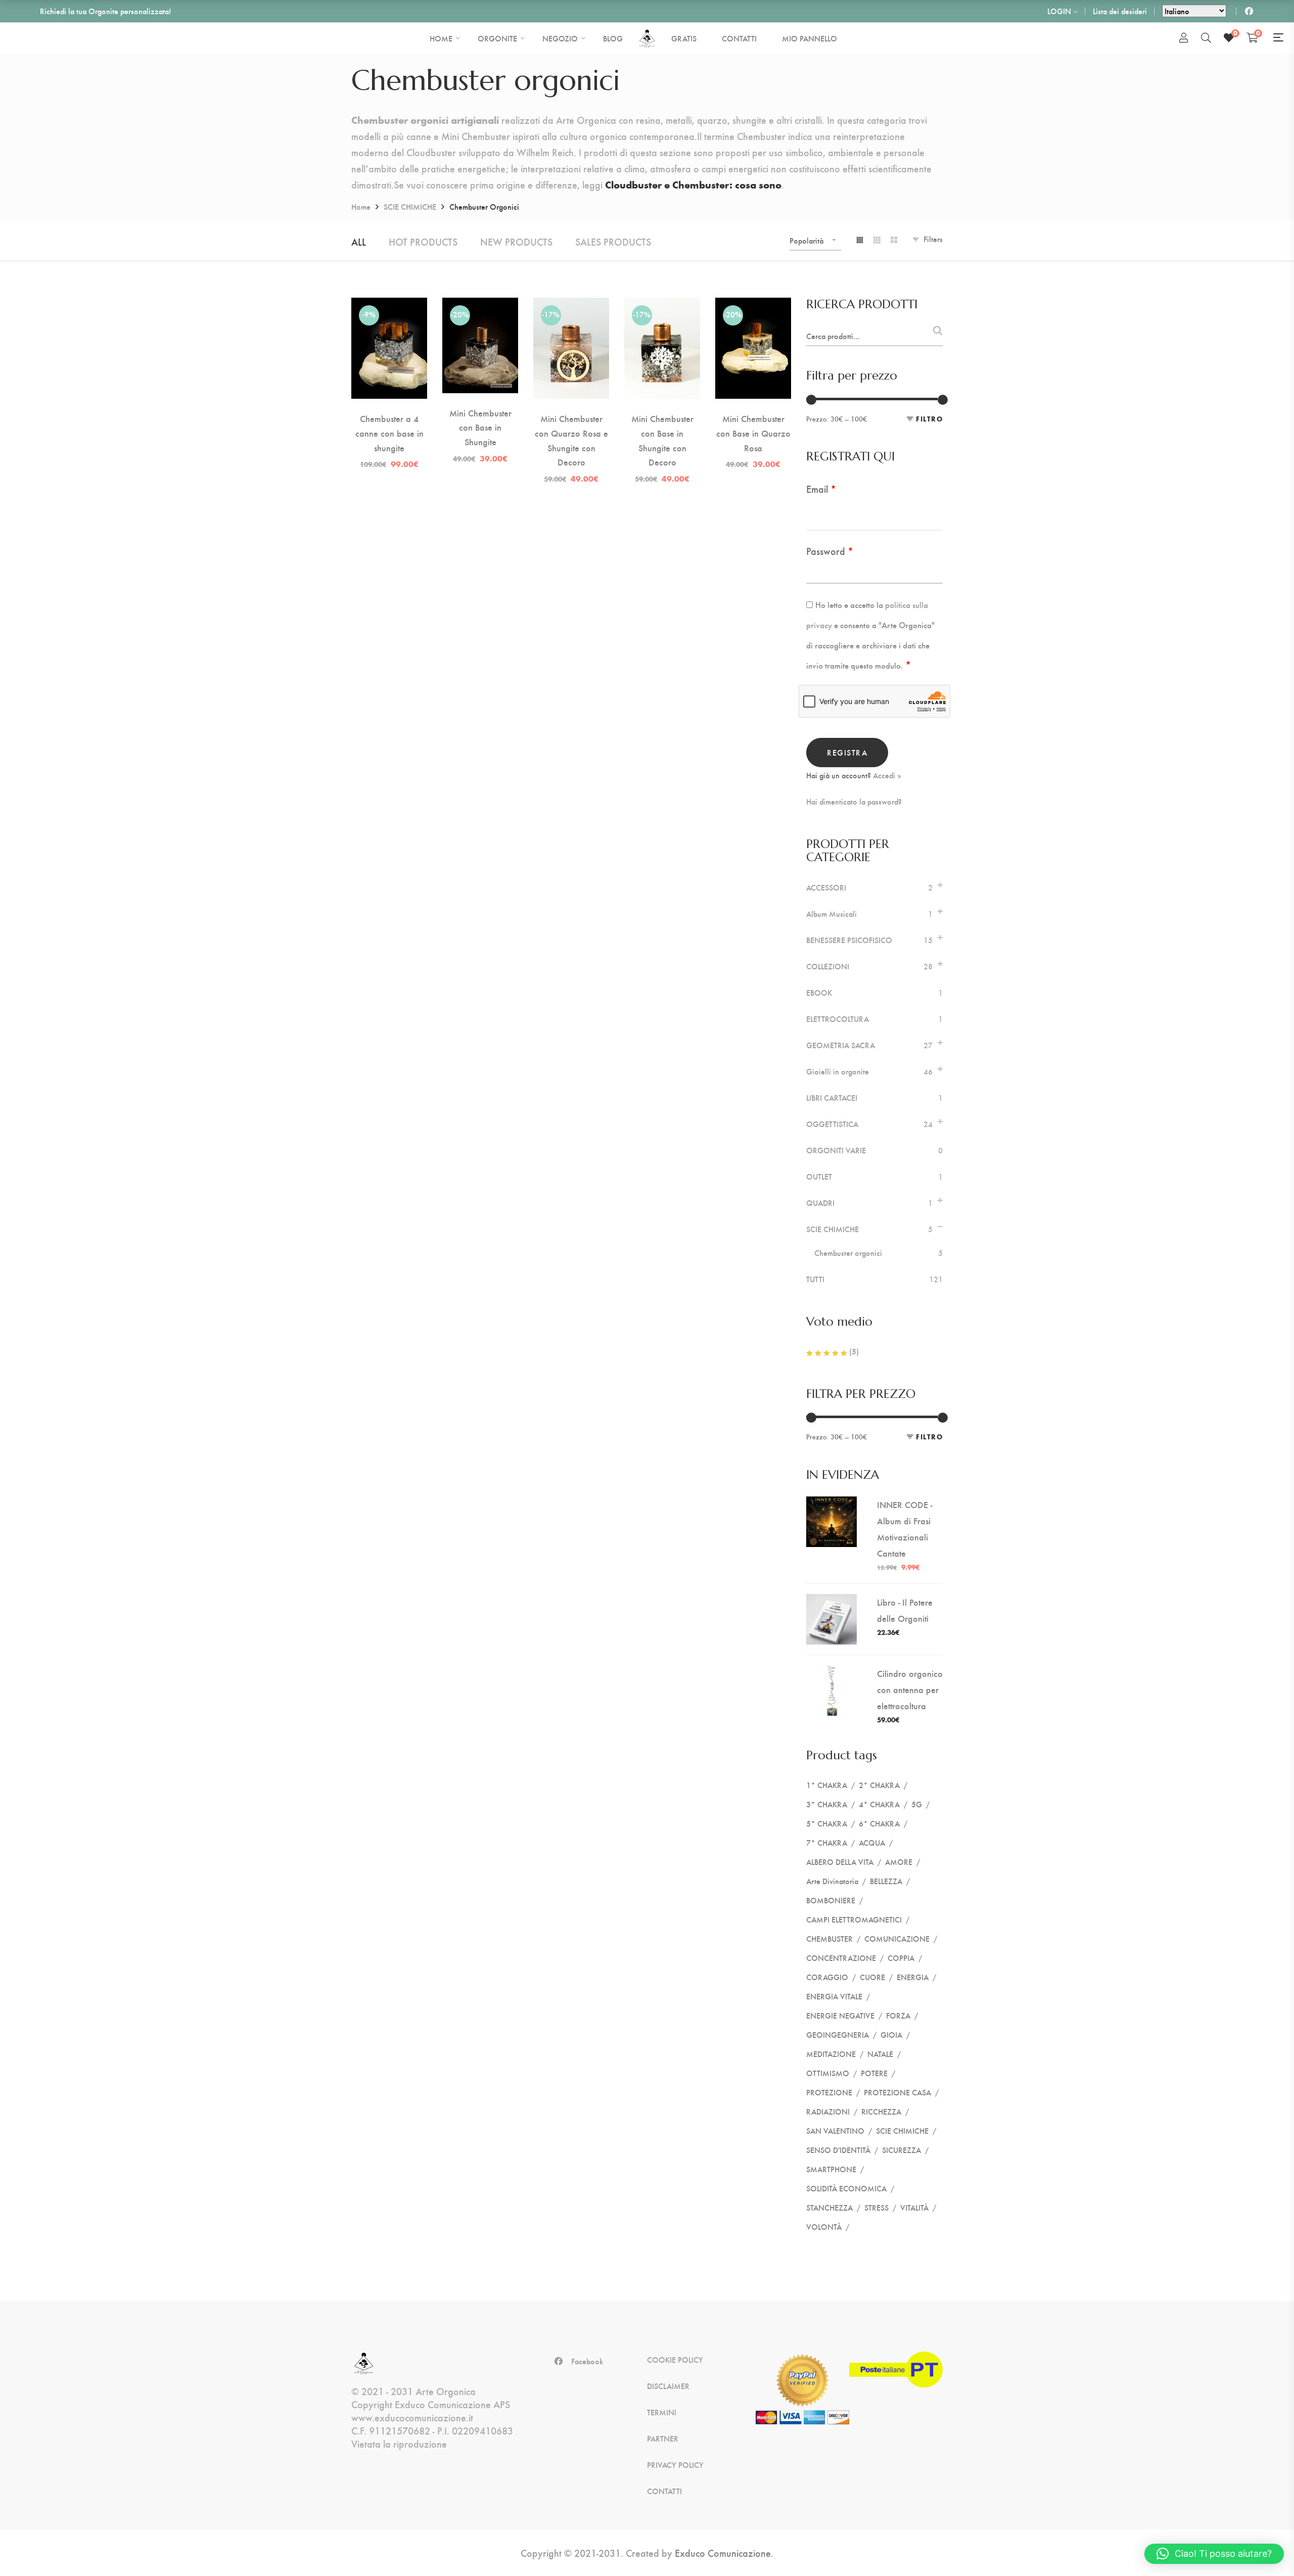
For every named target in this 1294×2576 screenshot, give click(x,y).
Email (821, 488)
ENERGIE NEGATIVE (840, 2015)
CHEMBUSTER (829, 1938)
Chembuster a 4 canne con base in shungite (389, 433)
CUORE (872, 1977)
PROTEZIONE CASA (897, 2092)
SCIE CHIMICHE (410, 206)
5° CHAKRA (827, 1823)
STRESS (876, 2207)
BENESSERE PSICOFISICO (849, 940)
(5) (853, 1351)
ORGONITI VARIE (836, 1150)
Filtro (929, 419)
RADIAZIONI (828, 2111)
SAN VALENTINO (835, 2130)
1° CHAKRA (827, 1785)
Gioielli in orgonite (838, 1071)
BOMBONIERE (831, 1900)
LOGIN (1059, 11)
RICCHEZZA (881, 2111)
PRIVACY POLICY (675, 2465)
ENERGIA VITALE (834, 1996)
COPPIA (901, 1958)
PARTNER (663, 2439)
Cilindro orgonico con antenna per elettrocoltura (910, 1689)
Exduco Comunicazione (723, 2552)
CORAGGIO (827, 1977)
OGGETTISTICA (832, 1124)
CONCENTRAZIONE (841, 1958)
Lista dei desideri (1120, 11)
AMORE (899, 1862)
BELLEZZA (886, 1881)
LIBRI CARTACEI (832, 1098)
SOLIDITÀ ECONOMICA (846, 2188)
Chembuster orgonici (848, 1253)
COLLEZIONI (828, 966)
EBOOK (819, 993)
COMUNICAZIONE (897, 1938)
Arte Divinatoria (832, 1881)
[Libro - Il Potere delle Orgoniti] (831, 1602)
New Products (516, 241)
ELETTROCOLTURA (838, 1019)
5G (917, 1804)
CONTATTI (664, 2491)
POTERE (874, 2073)
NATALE (880, 2054)
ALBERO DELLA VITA (840, 1862)
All (359, 241)
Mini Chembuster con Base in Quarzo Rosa (753, 433)
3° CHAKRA (827, 1804)
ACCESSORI (826, 887)
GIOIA (891, 2034)
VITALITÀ (914, 2207)
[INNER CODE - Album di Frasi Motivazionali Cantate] (831, 1504)
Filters (933, 239)
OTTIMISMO (828, 2073)
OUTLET (819, 1177)
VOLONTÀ (824, 2227)
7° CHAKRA (827, 1842)
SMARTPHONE (831, 2169)
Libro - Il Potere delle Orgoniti (905, 1610)
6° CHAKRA (879, 1823)
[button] (1214, 2554)
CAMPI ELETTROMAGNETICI (854, 1919)
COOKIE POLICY (675, 2360)
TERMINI (662, 2412)
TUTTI (815, 1279)
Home (361, 206)
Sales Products (613, 241)
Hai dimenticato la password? (854, 802)
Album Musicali (831, 914)
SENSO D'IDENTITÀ (838, 2150)
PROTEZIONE (829, 2092)
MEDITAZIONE (831, 2054)
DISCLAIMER (668, 2386)
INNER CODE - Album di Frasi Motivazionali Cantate (905, 1529)
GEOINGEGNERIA (838, 2034)
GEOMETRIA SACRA (841, 1045)
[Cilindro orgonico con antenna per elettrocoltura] (831, 1673)
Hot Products (423, 241)
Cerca (936, 334)
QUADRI (820, 1203)
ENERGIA (913, 1977)
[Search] (1206, 37)
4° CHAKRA (879, 1804)
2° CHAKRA (879, 1785)
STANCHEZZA (829, 2207)
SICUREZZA (902, 2150)
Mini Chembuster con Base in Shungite (480, 427)
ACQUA (872, 1842)
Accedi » (887, 775)
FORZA (898, 2015)
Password (830, 551)
